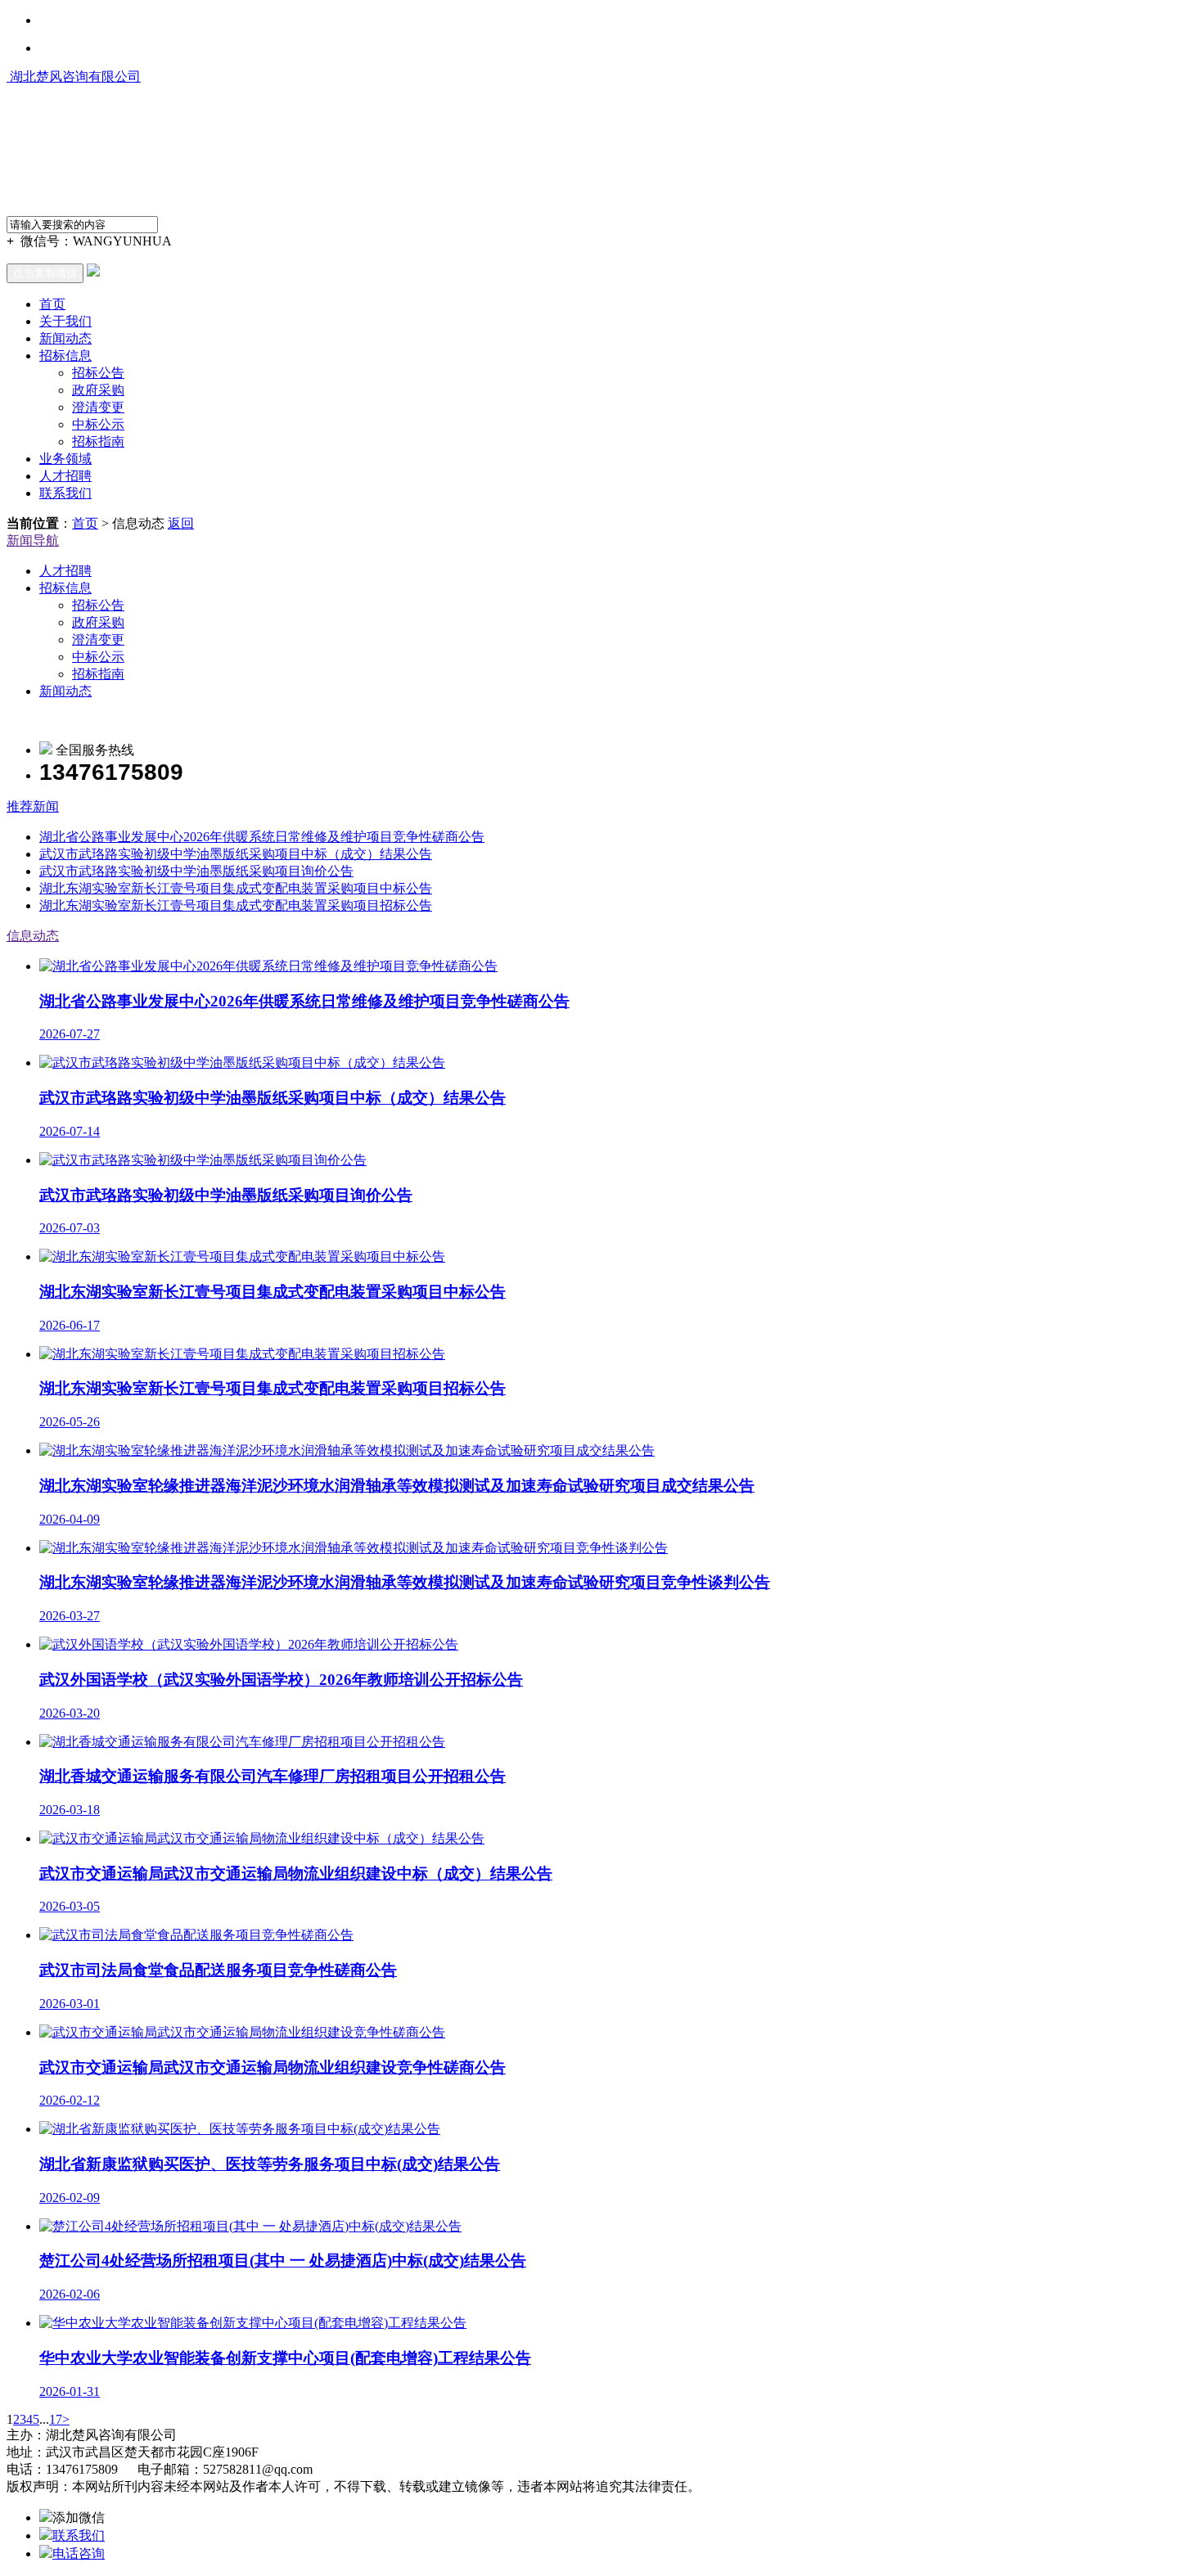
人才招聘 (65, 476)
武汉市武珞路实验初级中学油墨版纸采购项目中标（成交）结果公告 (236, 854)
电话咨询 (79, 2553)
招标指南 (98, 441)
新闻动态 (65, 338)
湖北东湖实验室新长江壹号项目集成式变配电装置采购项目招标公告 (236, 905)
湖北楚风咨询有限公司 (74, 77)
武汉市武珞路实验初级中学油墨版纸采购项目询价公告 (196, 871)
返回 (181, 523)
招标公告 (98, 373)
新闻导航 (33, 540)
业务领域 (65, 459)
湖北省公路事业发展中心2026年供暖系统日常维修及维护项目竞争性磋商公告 (262, 837)
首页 (52, 304)
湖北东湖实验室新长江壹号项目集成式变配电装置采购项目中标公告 (236, 888)
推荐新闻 (33, 806)
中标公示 (98, 424)
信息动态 (33, 936)
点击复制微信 (45, 273)
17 (56, 2419)
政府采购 (98, 390)
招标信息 (65, 356)
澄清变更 (98, 407)
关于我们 (65, 321)
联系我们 (65, 493)
